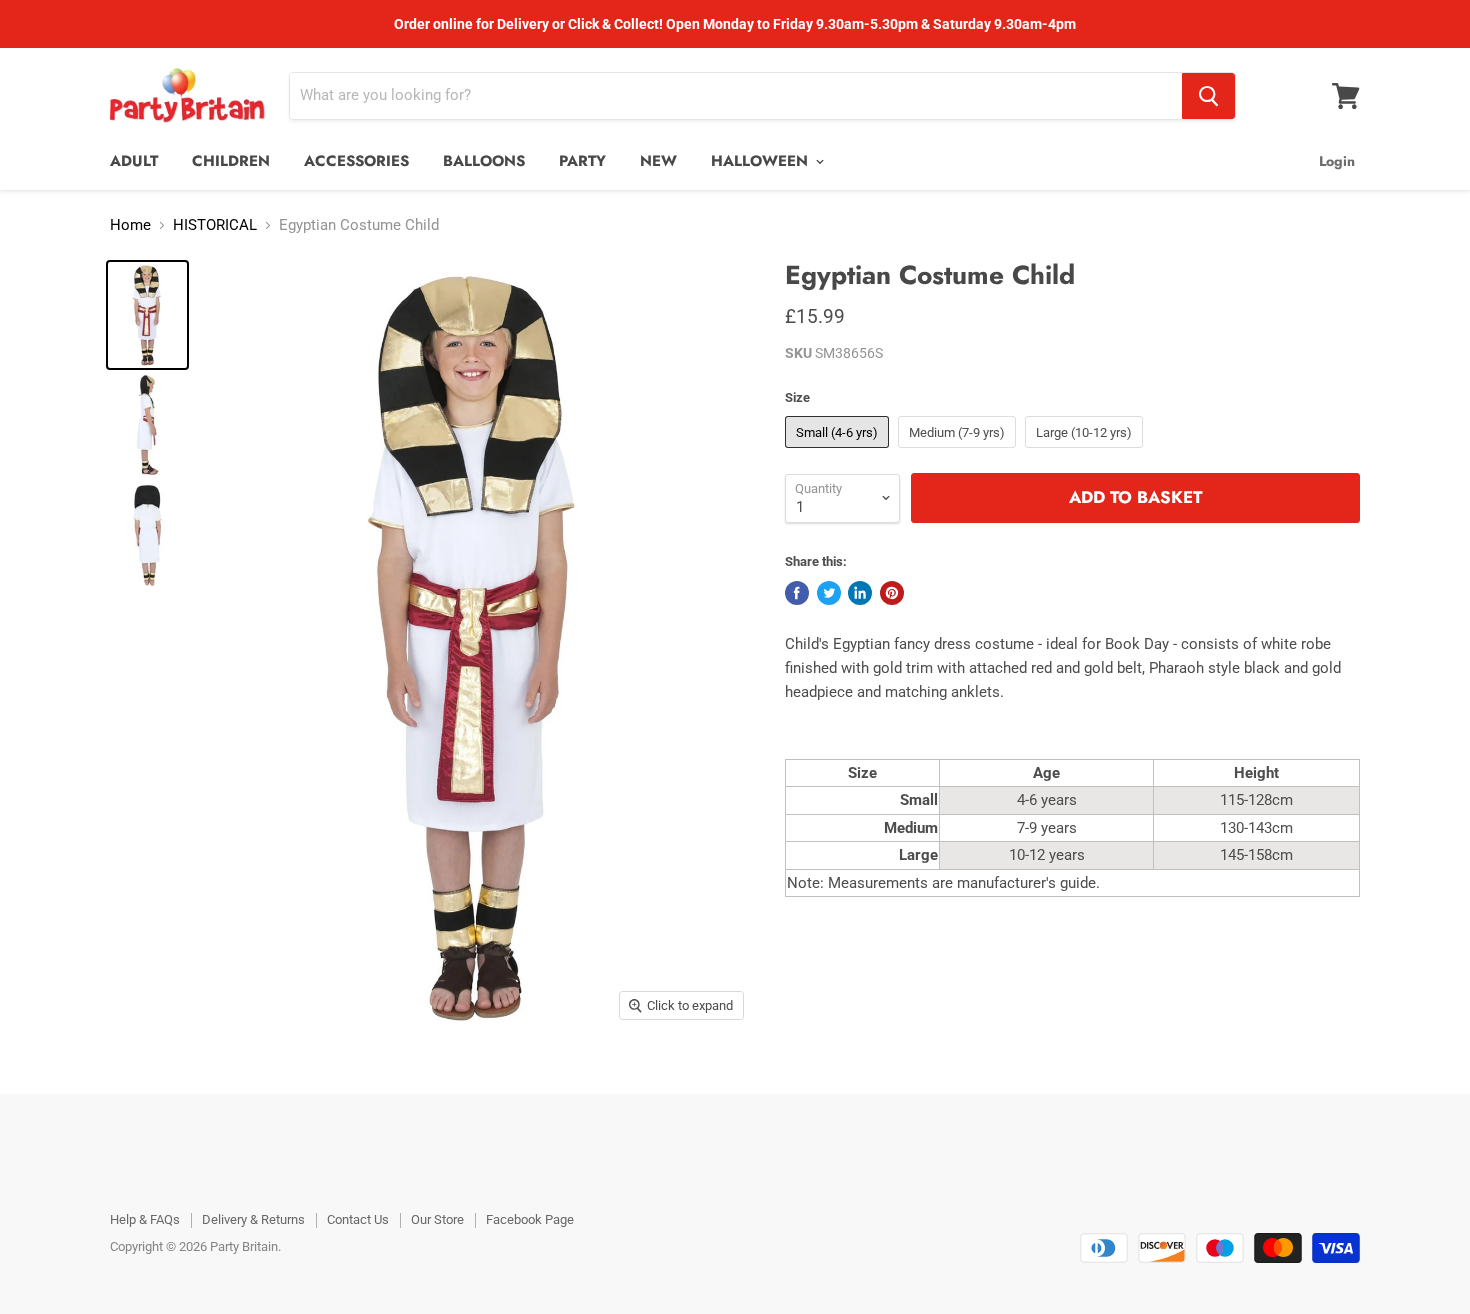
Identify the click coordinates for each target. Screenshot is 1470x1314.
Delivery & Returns (253, 1219)
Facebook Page (530, 1219)
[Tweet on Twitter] (829, 593)
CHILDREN (231, 161)
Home (130, 225)
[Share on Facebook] (797, 593)
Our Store (437, 1219)
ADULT (134, 161)
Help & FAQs (145, 1219)
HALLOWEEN (762, 161)
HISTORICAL (215, 225)
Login (1337, 161)
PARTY (582, 161)
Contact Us (358, 1219)
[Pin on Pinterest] (892, 593)
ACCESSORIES (356, 161)
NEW (658, 161)
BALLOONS (484, 161)
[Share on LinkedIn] (860, 593)
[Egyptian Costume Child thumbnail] (147, 315)
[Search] (1208, 96)
